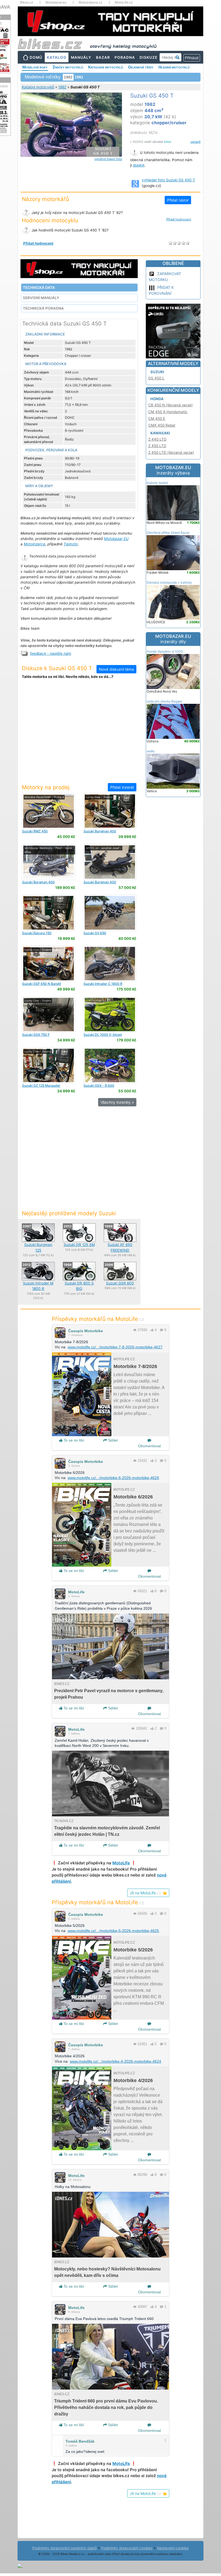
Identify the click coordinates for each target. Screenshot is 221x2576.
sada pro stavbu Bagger (164, 701)
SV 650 (95, 933)
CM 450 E (157, 418)
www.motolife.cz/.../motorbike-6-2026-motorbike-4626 (113, 1478)
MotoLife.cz (124, 2)
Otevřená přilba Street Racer (168, 533)
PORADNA (125, 57)
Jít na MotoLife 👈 (148, 1893)
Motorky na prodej (46, 787)
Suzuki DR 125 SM (79, 1245)
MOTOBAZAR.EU (173, 470)
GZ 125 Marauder (41, 1086)
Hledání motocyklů (174, 67)
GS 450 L (156, 378)
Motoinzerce (34, 544)
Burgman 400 (100, 831)
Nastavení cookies (173, 2548)
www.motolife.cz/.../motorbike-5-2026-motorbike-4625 (113, 1931)
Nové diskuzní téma (116, 669)
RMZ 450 (35, 831)
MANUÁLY (81, 57)
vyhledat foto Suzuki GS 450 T (168, 180)
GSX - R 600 (99, 1086)
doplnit (139, 165)
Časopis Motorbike (86, 1331)
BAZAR (103, 57)
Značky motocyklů (68, 67)
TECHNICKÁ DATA (39, 288)
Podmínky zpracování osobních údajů (65, 2548)
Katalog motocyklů (38, 87)
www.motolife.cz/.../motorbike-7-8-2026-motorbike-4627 (115, 1347)
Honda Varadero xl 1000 (165, 651)
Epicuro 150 (37, 933)
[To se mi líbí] (152, 1330)
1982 (62, 87)
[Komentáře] (162, 1330)
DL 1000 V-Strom (103, 1035)
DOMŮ (36, 57)
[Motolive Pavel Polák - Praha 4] (49, 811)
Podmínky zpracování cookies (127, 2548)
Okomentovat (149, 1446)
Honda (157, 399)
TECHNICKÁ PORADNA (43, 308)
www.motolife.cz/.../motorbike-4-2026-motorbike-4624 (115, 2061)
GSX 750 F (36, 1035)
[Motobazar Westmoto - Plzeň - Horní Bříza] (49, 862)
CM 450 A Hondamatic (168, 412)
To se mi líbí (73, 1440)
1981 (79, 77)
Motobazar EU (116, 539)
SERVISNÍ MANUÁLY (41, 298)
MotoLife (76, 1592)
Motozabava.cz (91, 2)
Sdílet (112, 1440)
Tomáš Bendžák (80, 2441)
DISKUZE (149, 57)
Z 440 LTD (157, 439)
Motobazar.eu (56, 2)
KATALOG (57, 57)
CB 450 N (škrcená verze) (170, 405)
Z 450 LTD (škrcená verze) (171, 452)
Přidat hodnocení (179, 219)
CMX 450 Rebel (162, 425)
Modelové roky (35, 67)
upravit (196, 142)
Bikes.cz (27, 2)
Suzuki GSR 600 (120, 1283)
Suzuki (157, 372)
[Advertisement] (79, 734)
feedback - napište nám (51, 653)
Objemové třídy (141, 67)
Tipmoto (71, 544)
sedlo (151, 751)
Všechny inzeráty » (117, 1102)
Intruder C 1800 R (103, 984)
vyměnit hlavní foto (108, 159)
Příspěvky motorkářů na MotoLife (98, 1319)
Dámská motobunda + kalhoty (169, 582)
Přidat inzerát (122, 787)
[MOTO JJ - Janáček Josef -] (110, 862)
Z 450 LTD (157, 446)
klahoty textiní (157, 483)
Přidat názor (178, 200)
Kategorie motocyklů (106, 67)
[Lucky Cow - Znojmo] (110, 811)
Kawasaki (160, 433)
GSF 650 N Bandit (42, 984)
